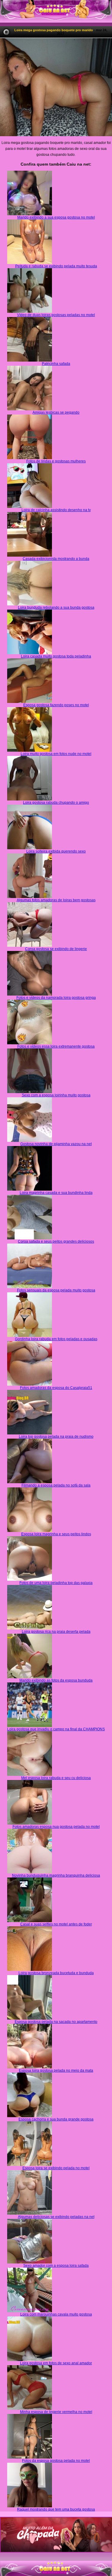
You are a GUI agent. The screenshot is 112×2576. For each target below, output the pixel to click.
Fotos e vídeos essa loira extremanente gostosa (56, 1046)
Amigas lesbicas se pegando (56, 412)
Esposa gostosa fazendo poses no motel (56, 705)
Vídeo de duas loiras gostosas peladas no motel (56, 315)
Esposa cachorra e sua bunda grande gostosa (56, 2119)
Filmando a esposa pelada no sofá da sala (56, 1485)
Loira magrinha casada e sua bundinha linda (56, 1193)
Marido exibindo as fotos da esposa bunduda (56, 1680)
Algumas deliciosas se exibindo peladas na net (56, 2217)
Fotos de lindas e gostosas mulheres (56, 461)
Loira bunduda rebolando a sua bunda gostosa (56, 607)
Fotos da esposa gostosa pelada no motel (56, 2461)
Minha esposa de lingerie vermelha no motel (56, 2412)
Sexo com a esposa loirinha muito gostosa (56, 1095)
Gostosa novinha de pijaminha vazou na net (56, 1144)
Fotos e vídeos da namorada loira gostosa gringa (56, 998)
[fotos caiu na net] (56, 2574)
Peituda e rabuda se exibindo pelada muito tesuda (56, 266)
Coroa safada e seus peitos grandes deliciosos (56, 1241)
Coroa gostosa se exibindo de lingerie (56, 949)
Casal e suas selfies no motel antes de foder (56, 1924)
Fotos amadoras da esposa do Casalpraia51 (56, 1388)
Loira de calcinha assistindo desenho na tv (56, 510)
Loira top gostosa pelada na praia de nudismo (56, 1437)
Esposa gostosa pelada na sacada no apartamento (56, 2022)
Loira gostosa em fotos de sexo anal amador (56, 2363)
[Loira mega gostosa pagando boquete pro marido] (56, 87)
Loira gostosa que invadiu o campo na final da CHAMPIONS (56, 1729)
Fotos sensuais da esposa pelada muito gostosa (56, 1290)
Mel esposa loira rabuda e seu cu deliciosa (56, 1778)
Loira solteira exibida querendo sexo (56, 851)
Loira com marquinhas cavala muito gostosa (56, 2314)
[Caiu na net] (56, 11)
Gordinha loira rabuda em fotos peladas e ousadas (56, 1339)
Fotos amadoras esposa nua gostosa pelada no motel (56, 1827)
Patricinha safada (56, 364)
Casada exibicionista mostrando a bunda (56, 559)
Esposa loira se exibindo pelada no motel (56, 2168)
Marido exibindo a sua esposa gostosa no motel (56, 217)
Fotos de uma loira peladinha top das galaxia (56, 1583)
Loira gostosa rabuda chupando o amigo (56, 803)
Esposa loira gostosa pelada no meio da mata (56, 2070)
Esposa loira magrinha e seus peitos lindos (56, 1534)
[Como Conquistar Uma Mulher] (56, 2535)
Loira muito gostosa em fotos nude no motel (56, 754)
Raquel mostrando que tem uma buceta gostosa (56, 2509)
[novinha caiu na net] (56, 2563)
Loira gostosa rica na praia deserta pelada (56, 1632)
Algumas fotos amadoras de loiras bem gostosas (56, 900)
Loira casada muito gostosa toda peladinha (56, 656)
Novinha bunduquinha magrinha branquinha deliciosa (56, 1875)
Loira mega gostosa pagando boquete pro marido (54, 30)
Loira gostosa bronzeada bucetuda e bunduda (56, 1973)
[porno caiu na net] (56, 2569)
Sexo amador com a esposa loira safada (56, 2266)
